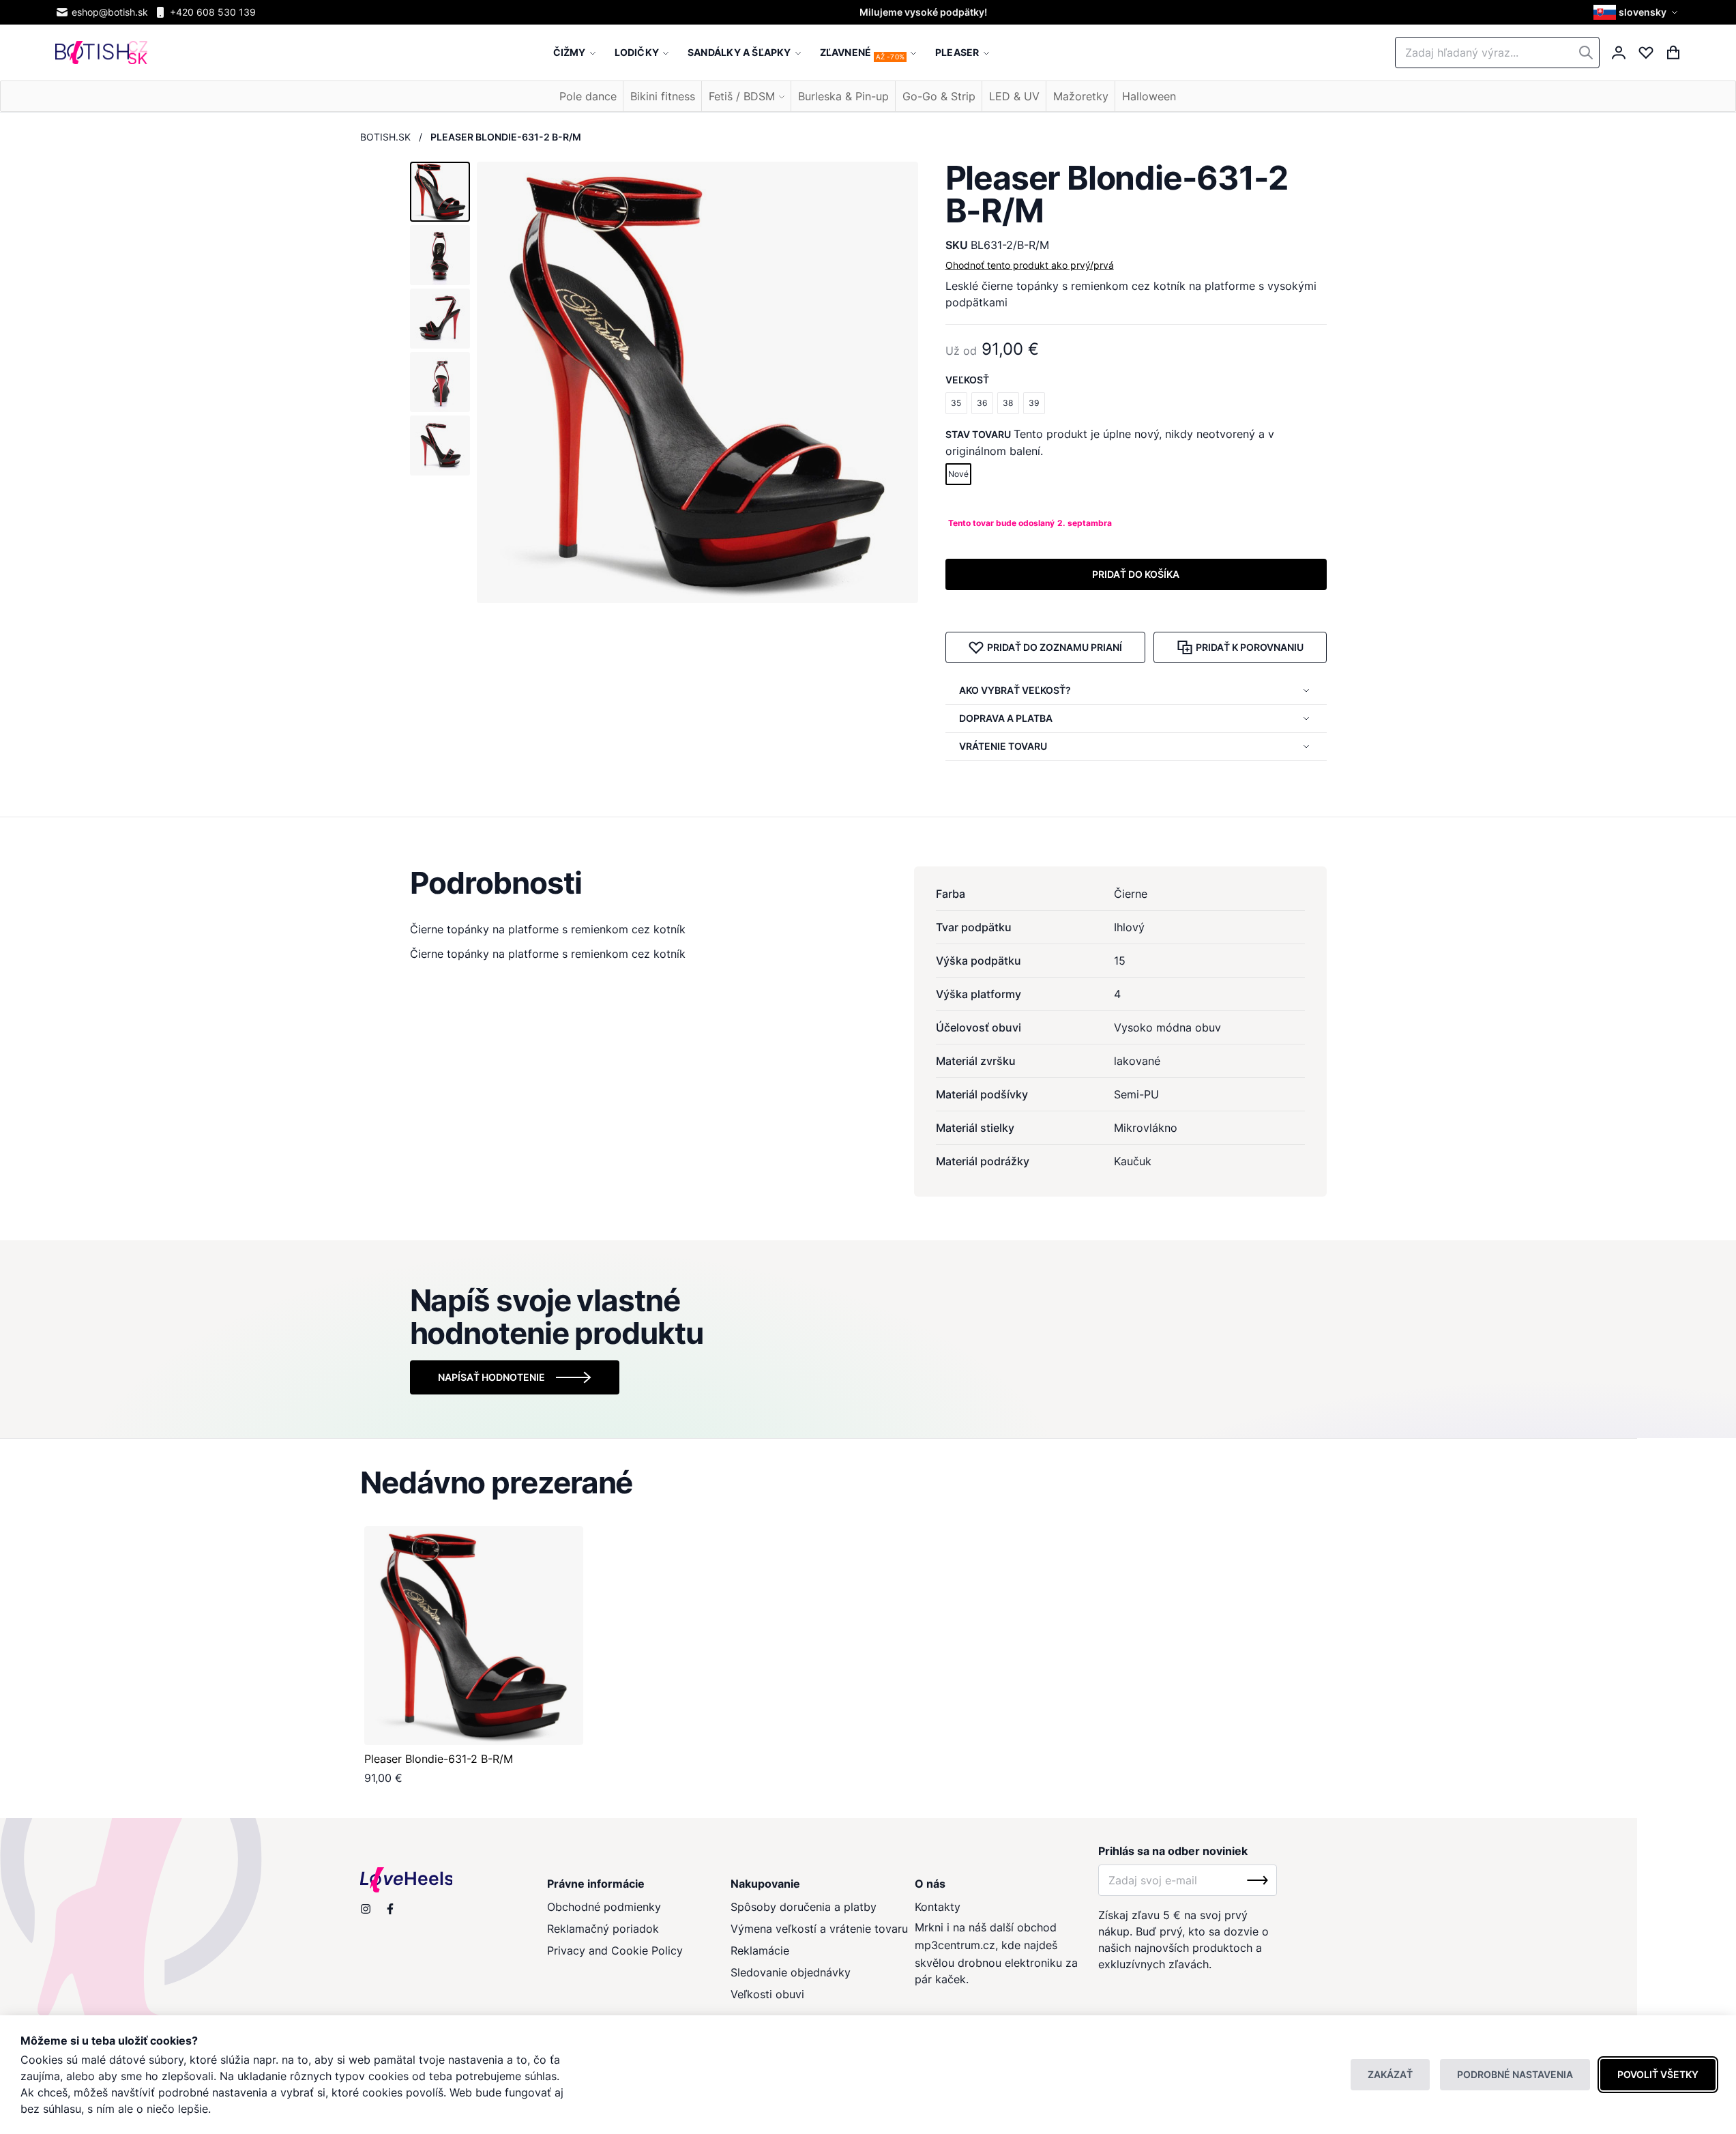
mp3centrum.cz (955, 1945)
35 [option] (956, 403)
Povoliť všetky (1658, 2074)
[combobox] (1497, 53)
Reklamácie (760, 1950)
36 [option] (982, 403)
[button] (1637, 12)
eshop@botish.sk (110, 12)
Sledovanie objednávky (791, 1972)
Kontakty (938, 1907)
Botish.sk (385, 137)
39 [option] (1034, 403)
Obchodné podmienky (604, 1907)
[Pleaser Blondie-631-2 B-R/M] (474, 1636)
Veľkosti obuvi (767, 1994)
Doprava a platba (1006, 718)
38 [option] (1008, 403)
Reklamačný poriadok (603, 1929)
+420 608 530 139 (213, 12)
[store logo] (101, 53)
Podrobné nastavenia (1515, 2074)
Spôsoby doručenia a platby (804, 1907)
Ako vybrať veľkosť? (1015, 690)
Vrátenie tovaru (1003, 746)
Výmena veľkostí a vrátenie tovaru (819, 1929)
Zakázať (1390, 2074)
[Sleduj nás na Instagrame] (366, 1909)
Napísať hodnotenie (491, 1377)
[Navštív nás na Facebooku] (390, 1909)
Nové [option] (958, 474)
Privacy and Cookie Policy (615, 1950)
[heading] (868, 883)
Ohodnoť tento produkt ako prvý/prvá (1030, 265)
